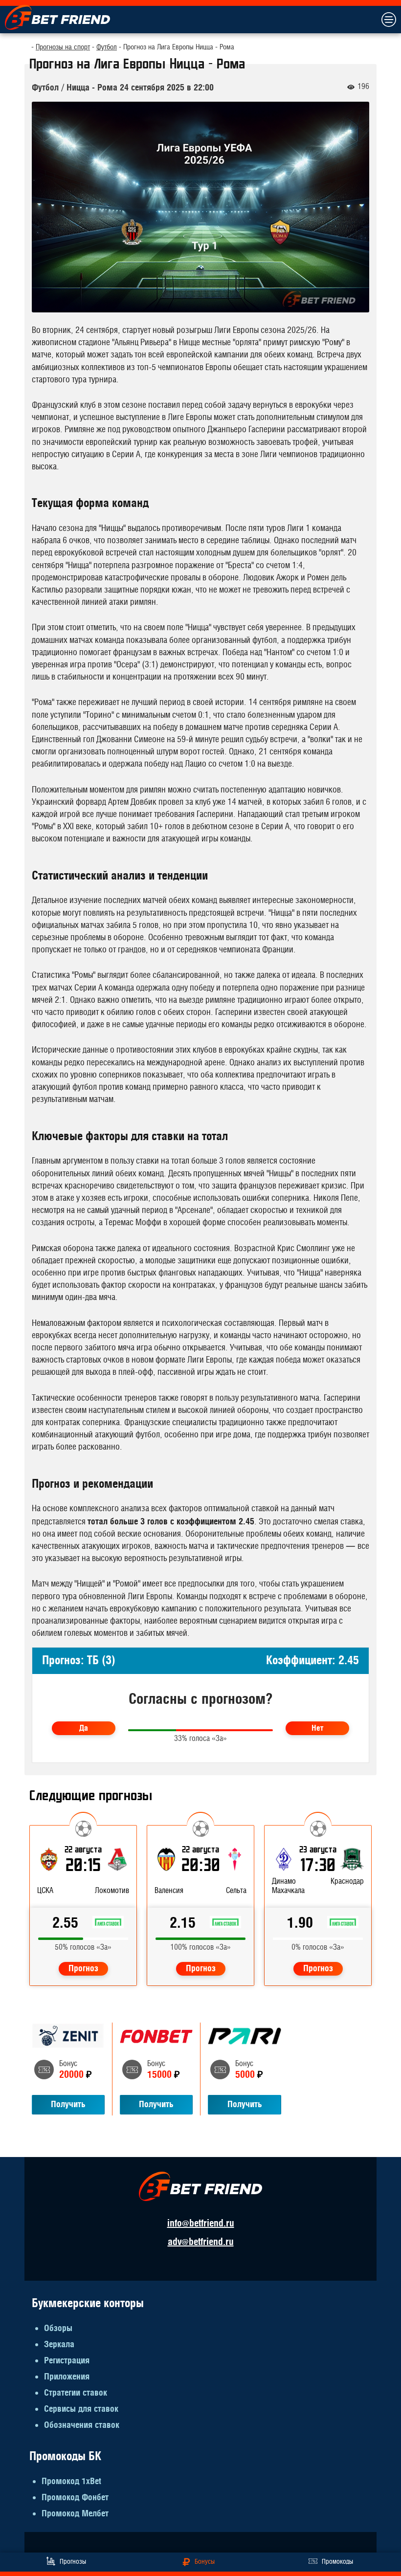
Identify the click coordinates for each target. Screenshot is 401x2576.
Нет (317, 1728)
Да (84, 1728)
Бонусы (205, 2562)
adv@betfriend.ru (201, 2242)
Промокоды (337, 2562)
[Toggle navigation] (388, 20)
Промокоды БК (65, 2456)
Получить (68, 2104)
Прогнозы (73, 2562)
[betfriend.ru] (57, 17)
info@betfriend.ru (201, 2223)
